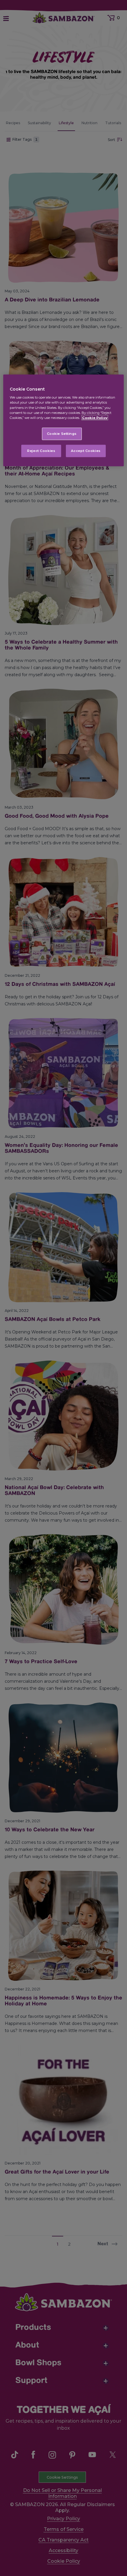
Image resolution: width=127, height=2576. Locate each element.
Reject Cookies (41, 450)
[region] (64, 420)
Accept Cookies (86, 450)
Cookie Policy (95, 417)
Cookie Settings (62, 433)
